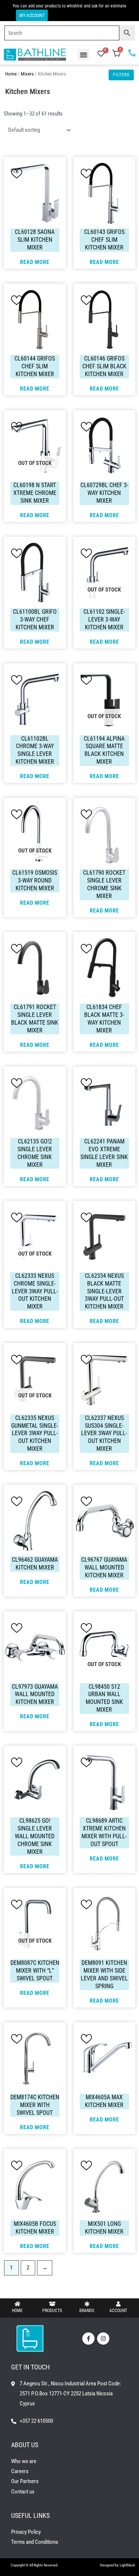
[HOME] (17, 2304)
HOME (17, 2311)
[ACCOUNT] (118, 2304)
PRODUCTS (52, 2311)
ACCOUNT (118, 2311)
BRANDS (87, 2311)
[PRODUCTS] (52, 2304)
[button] (83, 55)
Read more (35, 262)
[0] (101, 54)
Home (11, 74)
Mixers (27, 74)
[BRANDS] (87, 2304)
